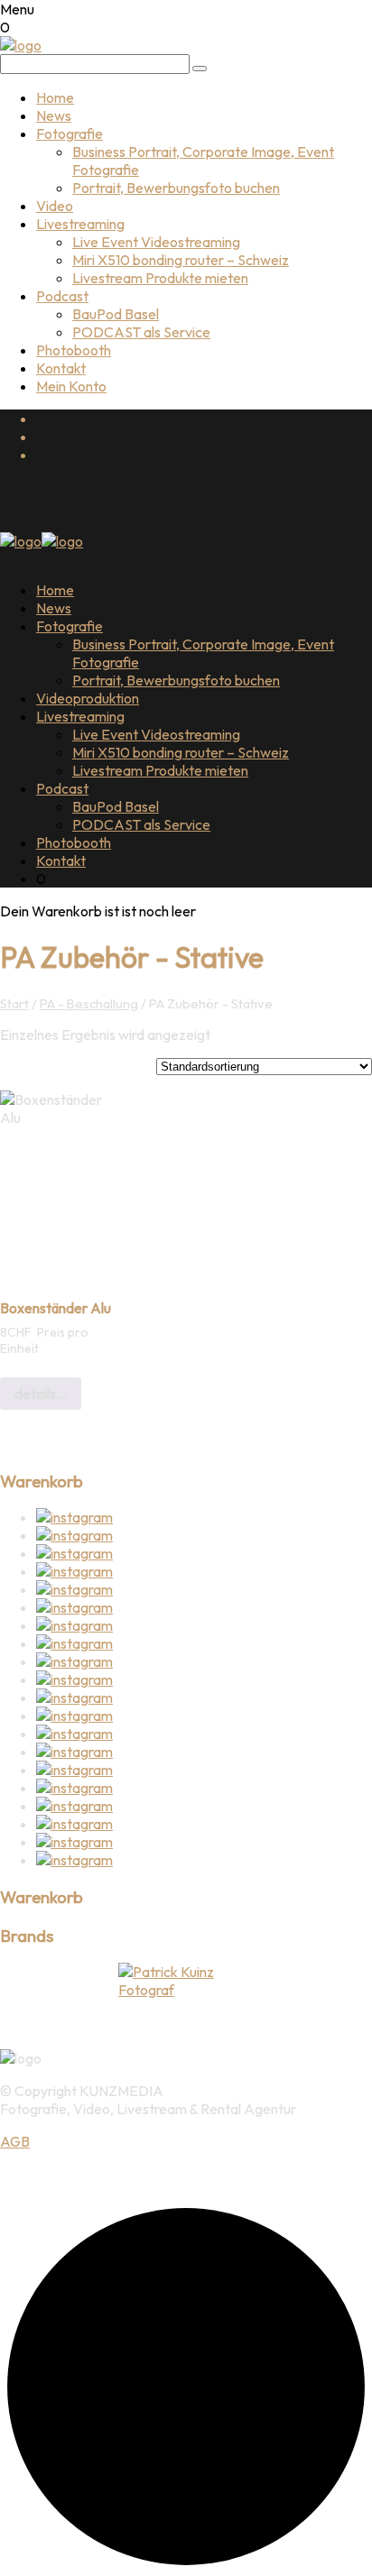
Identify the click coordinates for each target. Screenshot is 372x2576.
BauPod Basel (116, 314)
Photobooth (74, 350)
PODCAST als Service (141, 332)
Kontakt (61, 368)
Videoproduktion (88, 698)
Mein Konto (71, 386)
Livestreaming (80, 224)
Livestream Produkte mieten (160, 278)
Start (14, 1003)
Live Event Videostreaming (156, 242)
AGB (15, 2141)
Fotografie (70, 133)
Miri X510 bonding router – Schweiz (181, 260)
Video (55, 206)
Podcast (62, 296)
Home (55, 97)
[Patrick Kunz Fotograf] (186, 1981)
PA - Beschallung (89, 1003)
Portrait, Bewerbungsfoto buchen (176, 188)
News (54, 115)
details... (41, 1394)
